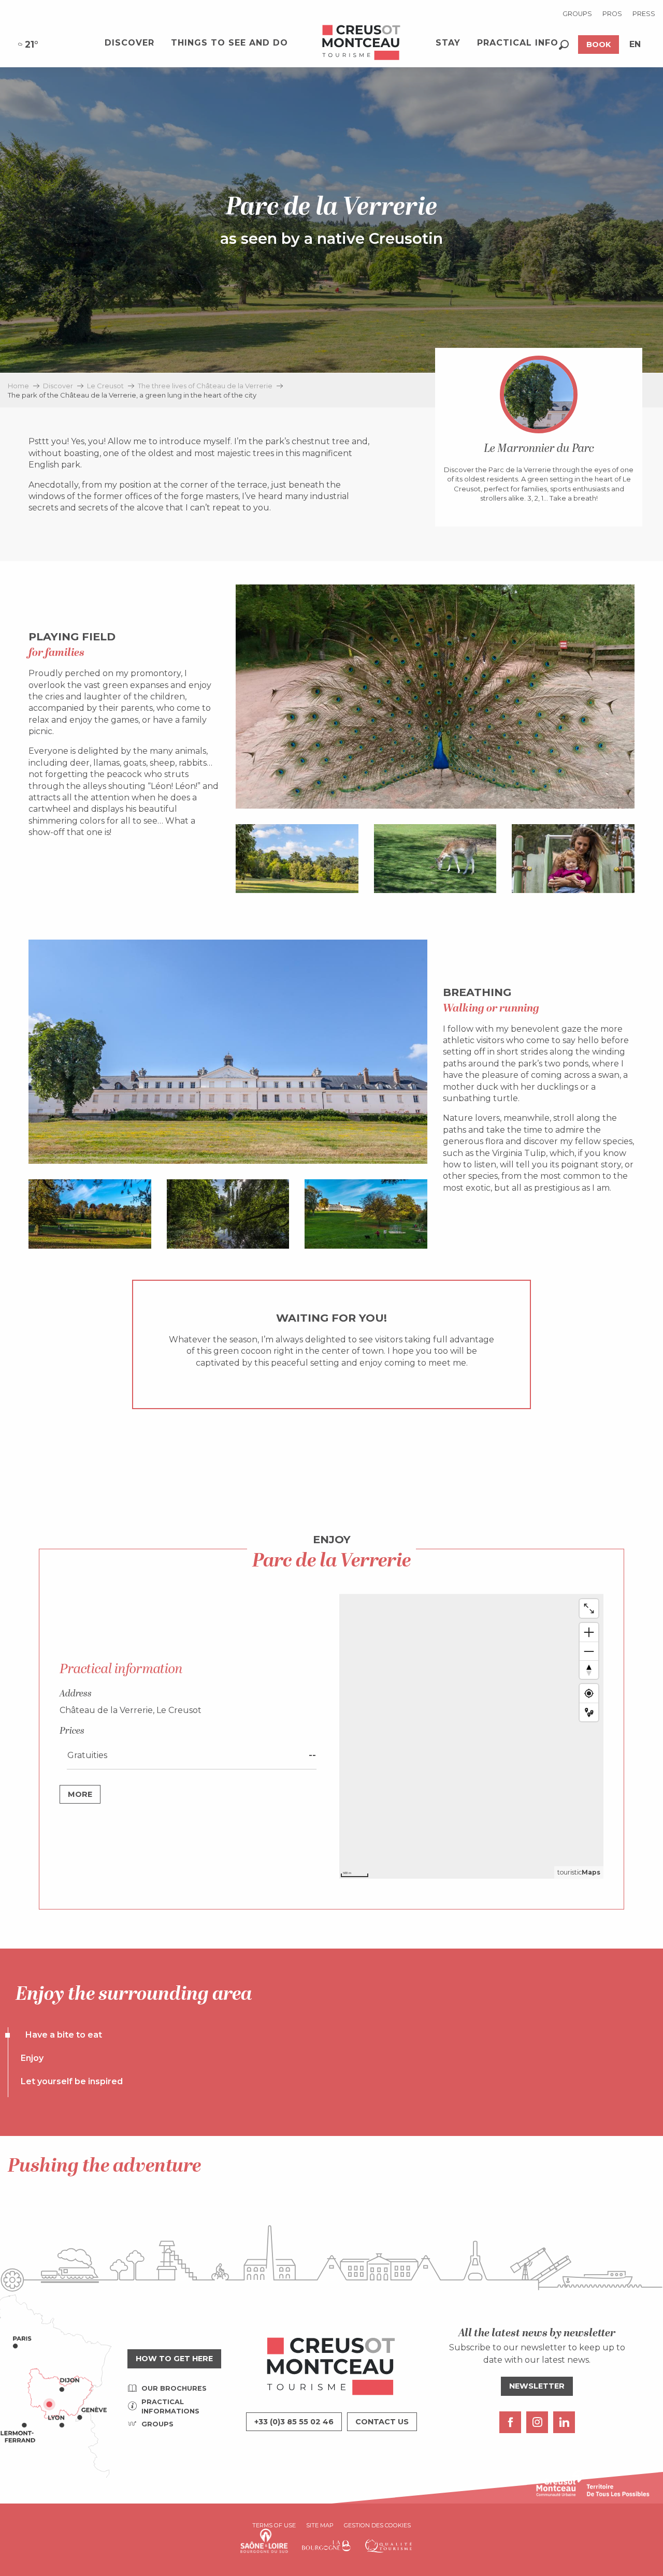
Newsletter (537, 2386)
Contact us (382, 2422)
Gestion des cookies (377, 2525)
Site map (320, 2525)
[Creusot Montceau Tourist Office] (362, 43)
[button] (564, 45)
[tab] (57, 2035)
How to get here (174, 2359)
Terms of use (274, 2525)
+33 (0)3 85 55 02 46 (294, 2422)
